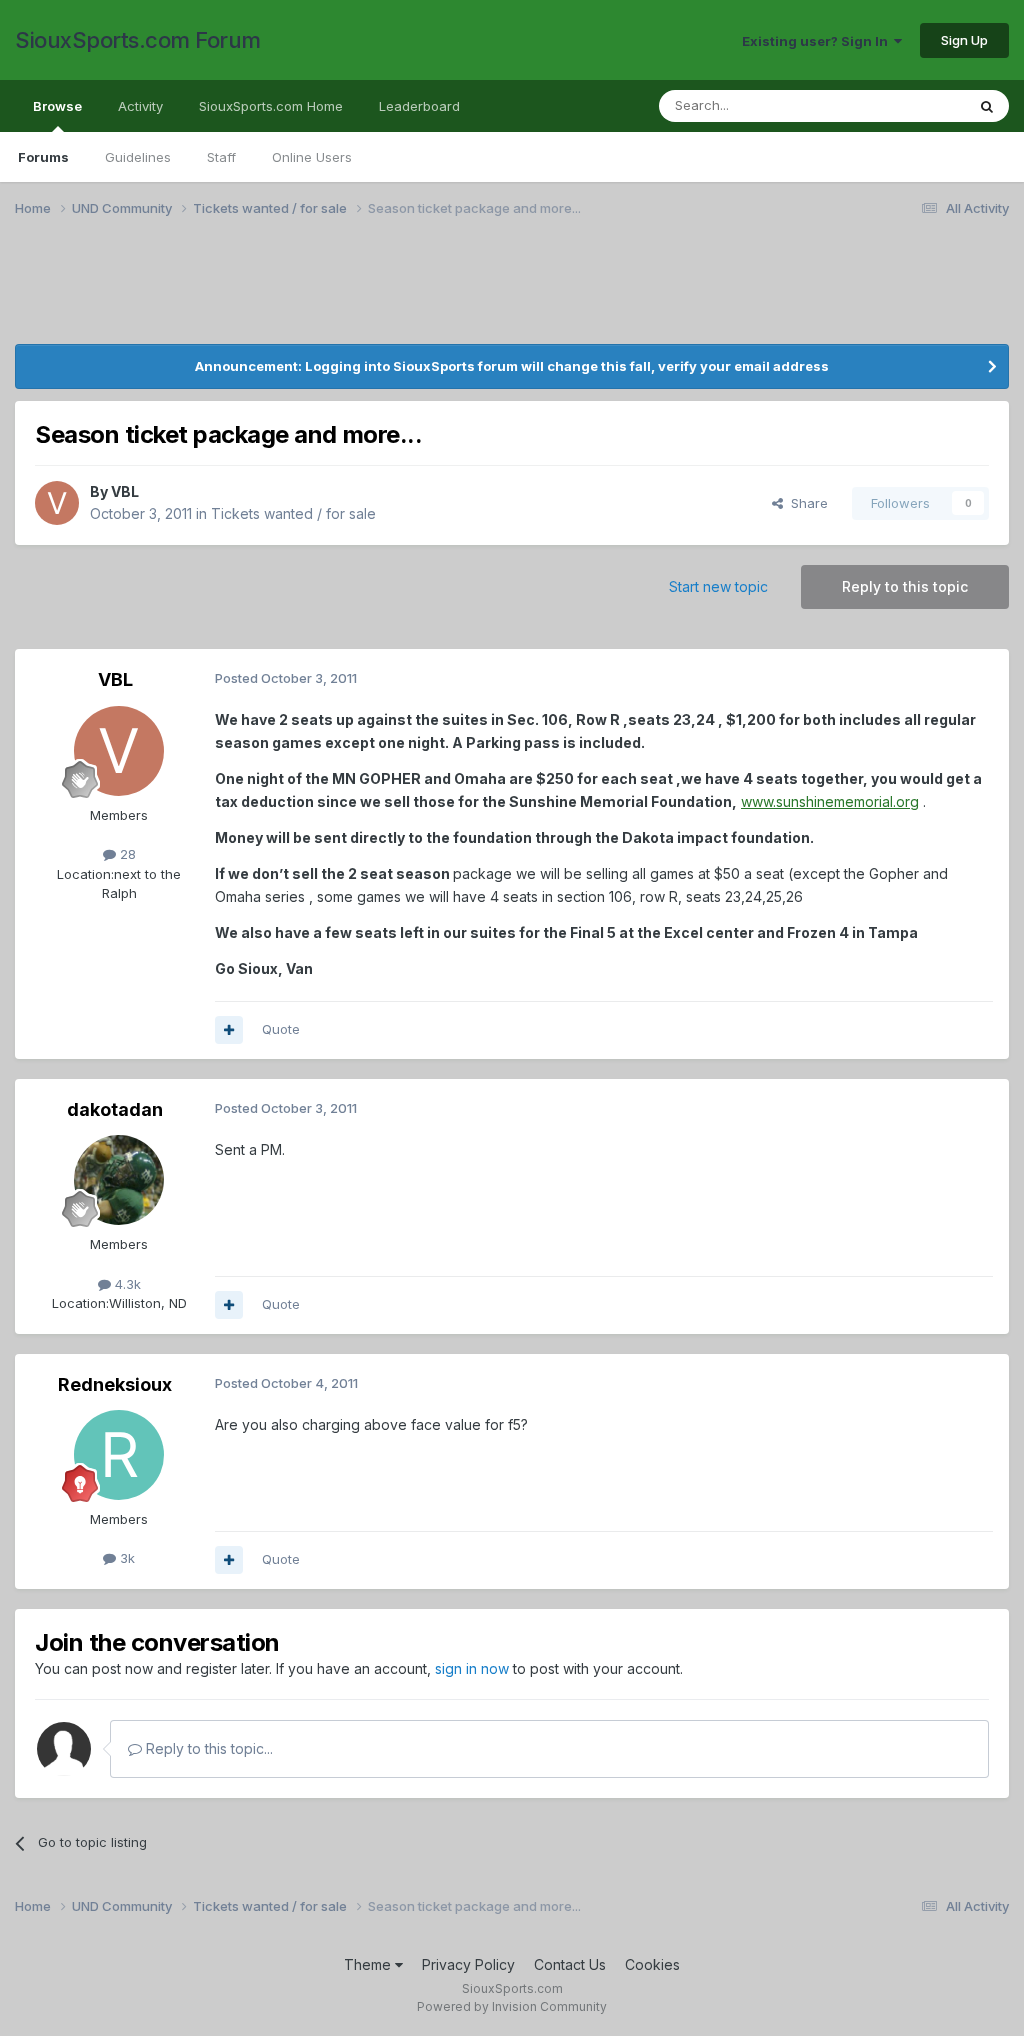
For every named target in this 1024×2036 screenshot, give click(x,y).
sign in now (472, 1668)
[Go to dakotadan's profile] (119, 1180)
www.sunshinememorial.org (830, 801)
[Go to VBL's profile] (57, 503)
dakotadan (115, 1109)
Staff (221, 157)
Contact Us (570, 1964)
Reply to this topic (905, 586)
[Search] (987, 106)
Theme (369, 1964)
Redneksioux (115, 1384)
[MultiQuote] (229, 1030)
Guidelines (138, 157)
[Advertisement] (215, 293)
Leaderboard (419, 106)
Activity (140, 106)
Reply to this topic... (207, 1748)
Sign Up (964, 40)
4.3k (126, 1284)
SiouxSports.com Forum (138, 40)
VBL (125, 491)
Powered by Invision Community (512, 2006)
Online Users (312, 157)
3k (125, 1558)
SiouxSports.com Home (271, 106)
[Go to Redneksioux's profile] (119, 1455)
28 (126, 854)
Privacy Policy (468, 1964)
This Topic (906, 105)
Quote (281, 1029)
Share (805, 503)
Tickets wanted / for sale (293, 513)
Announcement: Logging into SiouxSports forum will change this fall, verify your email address (512, 366)
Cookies (652, 1964)
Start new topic (718, 586)
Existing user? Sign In (818, 41)
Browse (57, 106)
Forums (43, 157)
